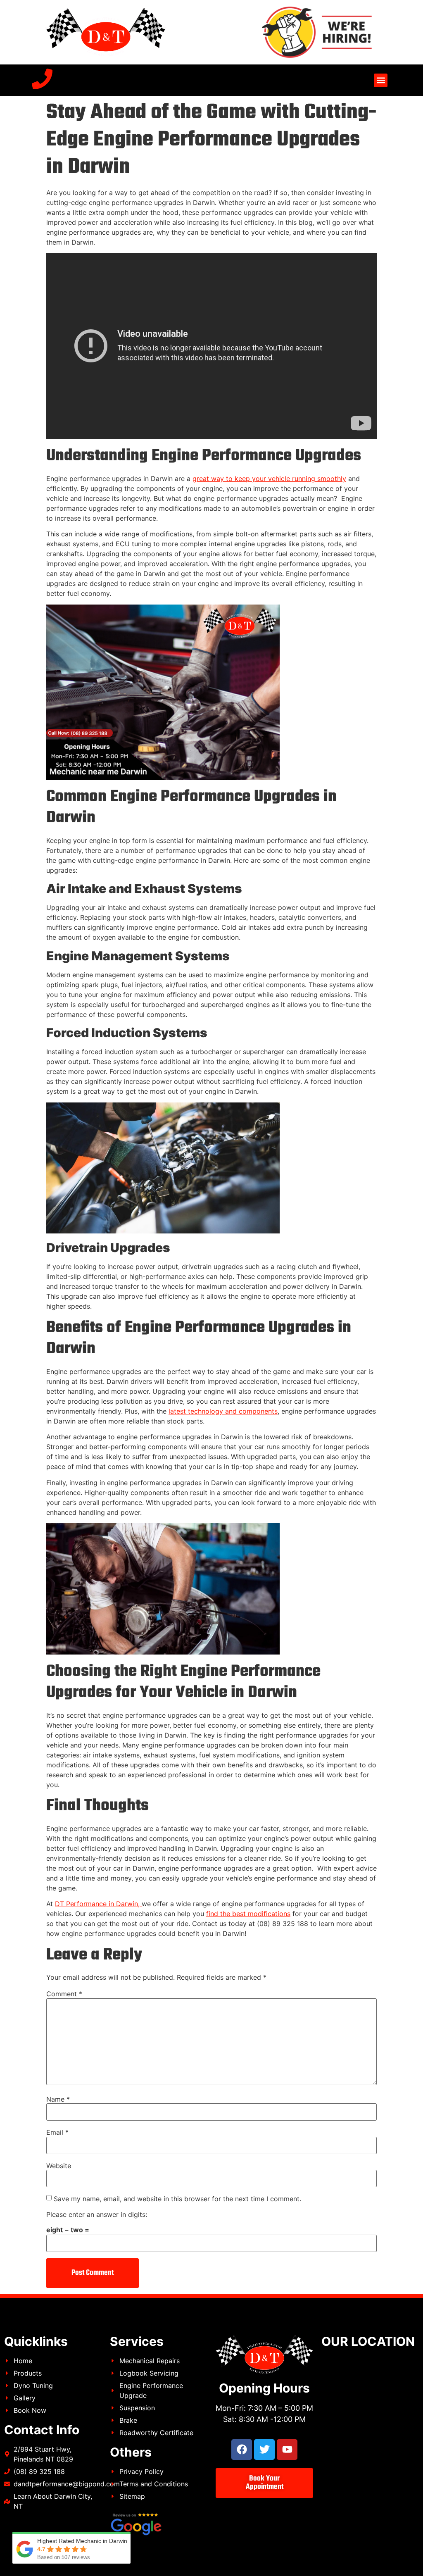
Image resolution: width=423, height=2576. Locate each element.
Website (59, 2166)
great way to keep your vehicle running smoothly (269, 479)
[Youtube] (287, 2450)
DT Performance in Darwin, (98, 1904)
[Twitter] (264, 2450)
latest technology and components (223, 1411)
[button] (381, 80)
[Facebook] (242, 2450)
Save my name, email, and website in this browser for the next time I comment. (177, 2199)
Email (57, 2132)
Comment (64, 1994)
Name (58, 2099)
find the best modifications (248, 1914)
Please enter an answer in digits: (97, 2214)
